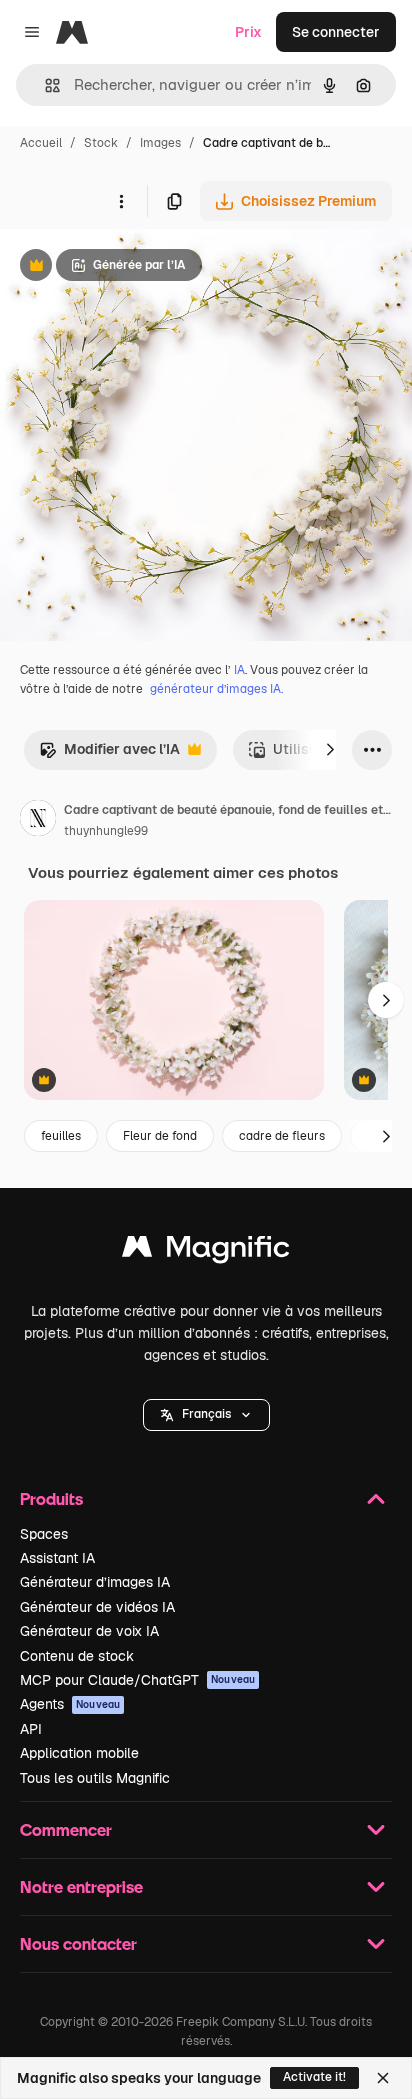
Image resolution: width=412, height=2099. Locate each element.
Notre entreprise (81, 1886)
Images (160, 143)
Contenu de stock (77, 1656)
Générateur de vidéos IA (97, 1607)
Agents (70, 1704)
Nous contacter (78, 1943)
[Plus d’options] (121, 201)
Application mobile (79, 1753)
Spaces (44, 1534)
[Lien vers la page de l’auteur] (38, 821)
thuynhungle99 (106, 831)
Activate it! (314, 2077)
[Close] (383, 2078)
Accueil (41, 143)
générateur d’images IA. (216, 689)
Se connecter (336, 32)
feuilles (61, 1136)
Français (206, 1414)
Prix (248, 32)
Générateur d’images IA (95, 1582)
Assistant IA (57, 1558)
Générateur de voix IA (89, 1631)
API (31, 1729)
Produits (51, 1498)
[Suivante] (330, 750)
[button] (206, 1415)
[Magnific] (206, 1251)
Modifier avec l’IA (109, 754)
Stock (101, 143)
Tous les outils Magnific (95, 1778)
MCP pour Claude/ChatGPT (137, 1680)
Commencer (66, 1829)
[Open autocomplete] (44, 85)
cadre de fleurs (282, 1136)
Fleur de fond (160, 1136)
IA (239, 670)
